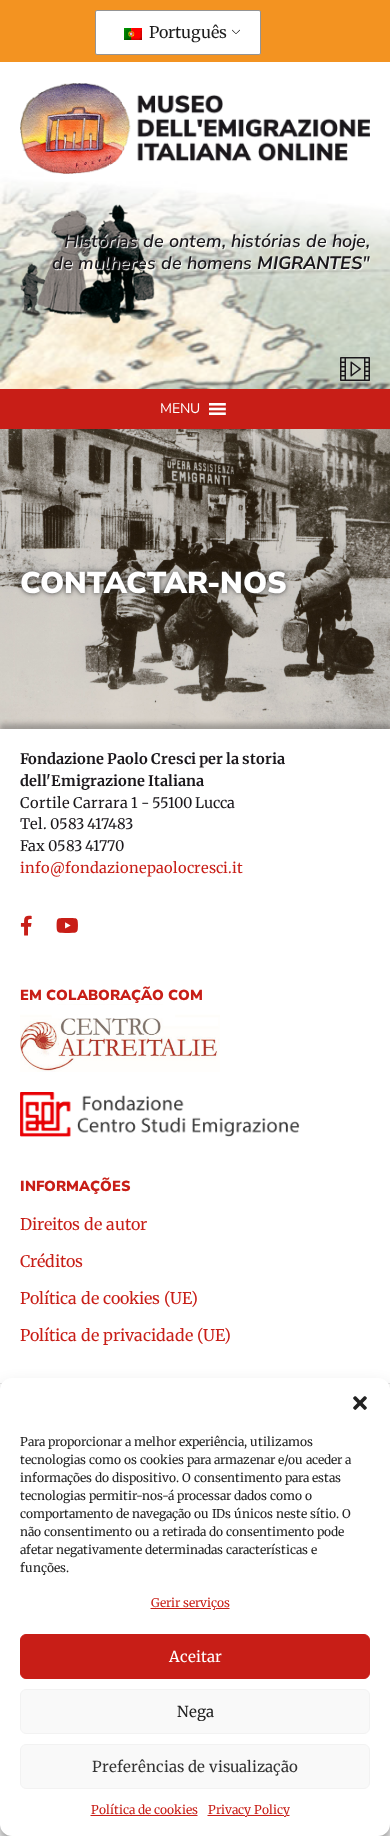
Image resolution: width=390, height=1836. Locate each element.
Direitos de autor (83, 1225)
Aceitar (195, 1656)
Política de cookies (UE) (109, 1299)
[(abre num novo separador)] (120, 1037)
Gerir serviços (190, 1602)
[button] (360, 1403)
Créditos (51, 1262)
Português (186, 32)
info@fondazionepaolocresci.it (131, 868)
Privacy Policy (249, 1809)
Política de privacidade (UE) (125, 1336)
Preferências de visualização (195, 1766)
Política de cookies (144, 1809)
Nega (195, 1711)
